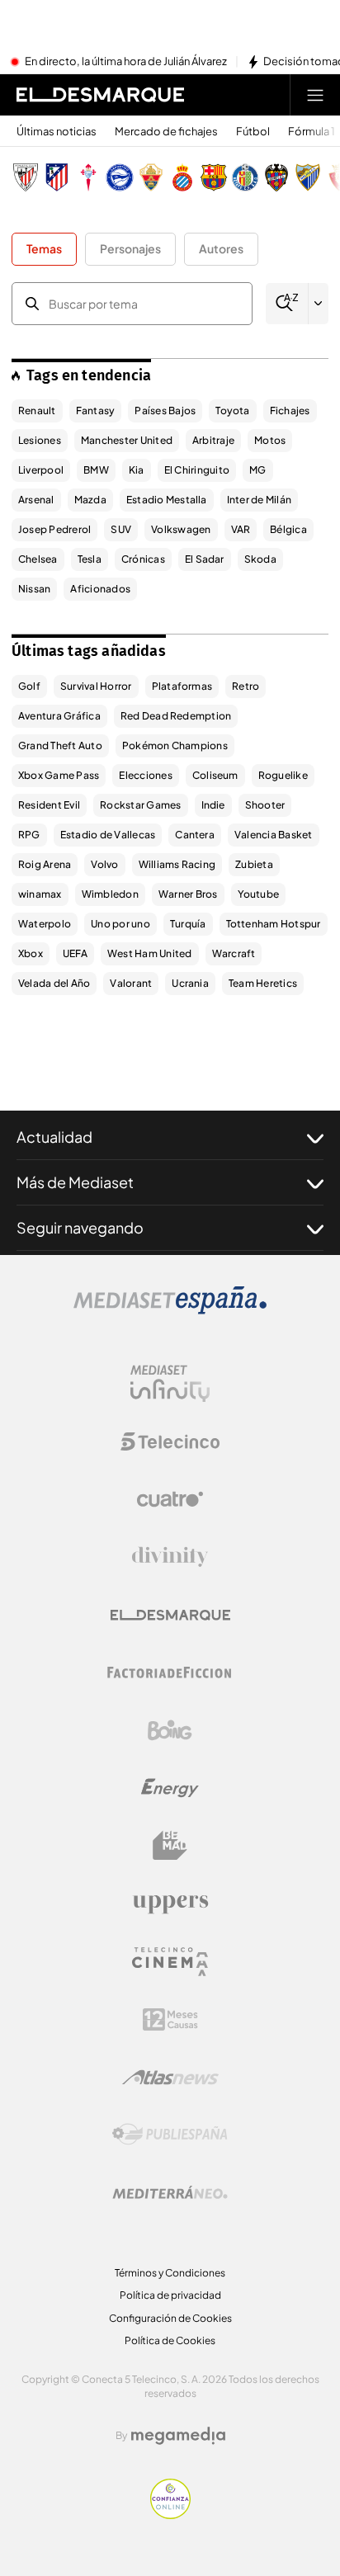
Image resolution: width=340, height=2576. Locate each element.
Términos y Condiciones (170, 2273)
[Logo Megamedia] (178, 2436)
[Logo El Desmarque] (170, 1615)
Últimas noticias (57, 132)
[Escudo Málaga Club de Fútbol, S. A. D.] (308, 177)
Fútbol (253, 132)
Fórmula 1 (312, 132)
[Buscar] (287, 303)
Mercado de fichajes (166, 132)
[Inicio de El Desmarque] (100, 95)
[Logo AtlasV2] (170, 2077)
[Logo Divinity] (170, 1557)
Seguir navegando (80, 1227)
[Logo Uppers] (170, 1904)
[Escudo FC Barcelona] (214, 177)
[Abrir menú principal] (315, 95)
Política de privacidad (170, 2295)
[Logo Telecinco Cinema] (170, 1962)
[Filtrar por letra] (319, 304)
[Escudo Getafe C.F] (245, 177)
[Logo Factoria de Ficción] (170, 1673)
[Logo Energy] (170, 1788)
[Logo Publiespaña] (170, 2135)
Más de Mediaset (75, 1182)
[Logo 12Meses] (170, 2019)
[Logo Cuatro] (170, 1499)
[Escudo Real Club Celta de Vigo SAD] (88, 177)
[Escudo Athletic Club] (26, 177)
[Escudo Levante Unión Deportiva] (276, 177)
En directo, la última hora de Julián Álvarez (126, 62)
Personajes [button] (130, 248)
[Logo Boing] (170, 1730)
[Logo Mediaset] (170, 1309)
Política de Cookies (170, 2340)
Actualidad (54, 1137)
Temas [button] (44, 248)
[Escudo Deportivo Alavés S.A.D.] (120, 177)
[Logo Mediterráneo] (170, 2192)
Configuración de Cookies (170, 2318)
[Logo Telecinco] (170, 1441)
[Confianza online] (170, 2514)
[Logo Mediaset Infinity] (170, 1384)
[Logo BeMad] (170, 1846)
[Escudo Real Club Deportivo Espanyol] (182, 177)
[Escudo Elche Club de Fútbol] (151, 177)
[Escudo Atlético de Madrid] (57, 177)
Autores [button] (221, 248)
